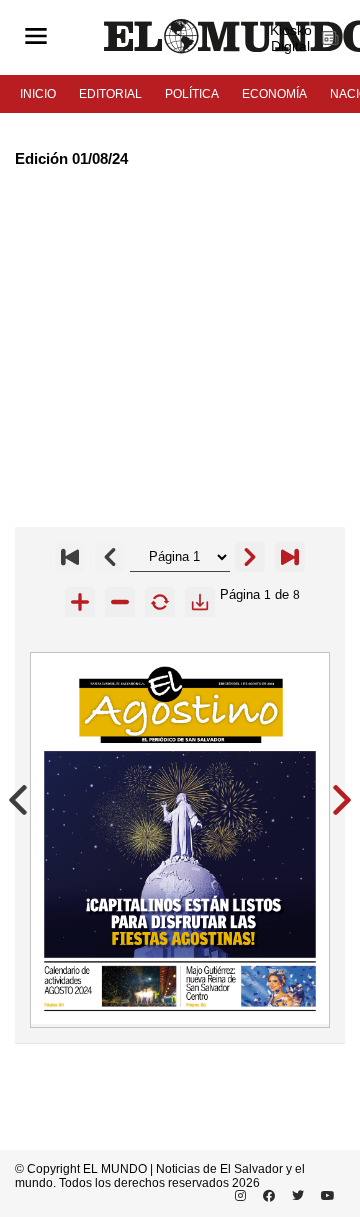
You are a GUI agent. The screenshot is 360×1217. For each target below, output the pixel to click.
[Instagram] (237, 1196)
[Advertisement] (180, 347)
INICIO (38, 94)
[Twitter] (294, 1196)
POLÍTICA (192, 94)
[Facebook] (265, 1196)
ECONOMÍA (274, 94)
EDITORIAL (110, 94)
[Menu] (36, 37)
